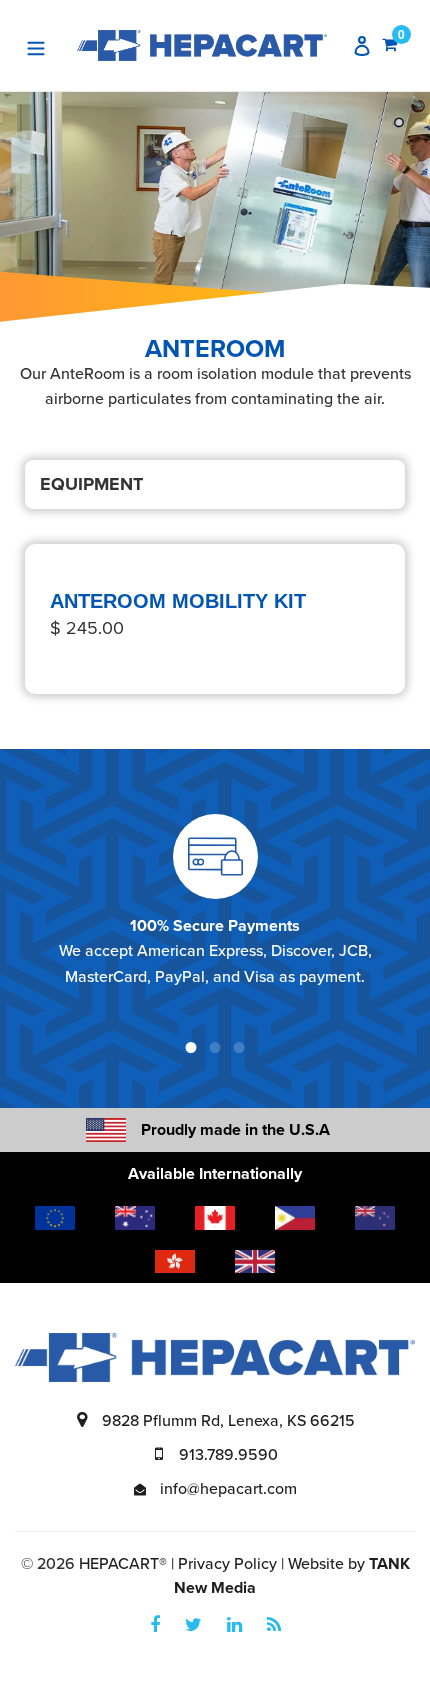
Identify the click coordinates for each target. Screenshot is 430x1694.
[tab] (191, 1048)
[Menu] (36, 45)
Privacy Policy (227, 1564)
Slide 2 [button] (215, 1048)
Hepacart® (123, 1564)
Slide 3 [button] (239, 1048)
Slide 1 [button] (191, 1048)
